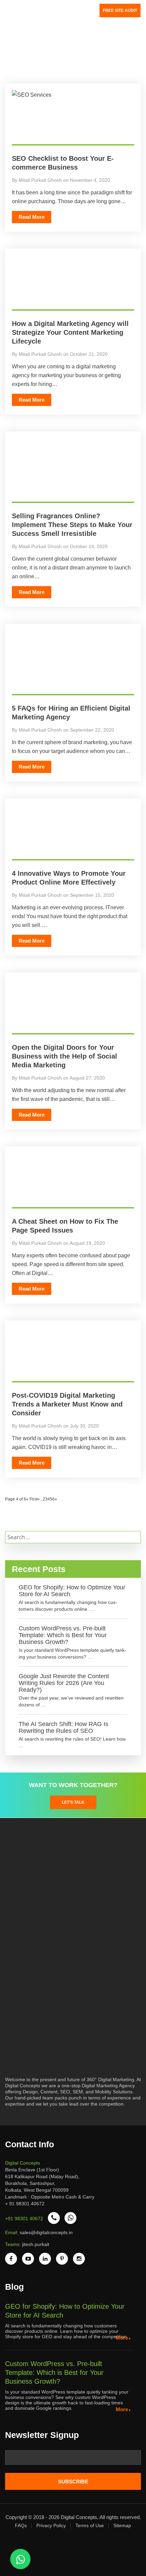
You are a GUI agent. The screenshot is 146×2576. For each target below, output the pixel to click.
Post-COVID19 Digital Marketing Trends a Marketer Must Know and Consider (67, 1404)
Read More (32, 217)
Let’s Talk (73, 1802)
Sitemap (122, 2525)
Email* (73, 2460)
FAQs (21, 2525)
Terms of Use (90, 2525)
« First (32, 1499)
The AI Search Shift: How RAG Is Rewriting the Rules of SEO (63, 1727)
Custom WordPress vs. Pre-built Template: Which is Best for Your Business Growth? (63, 1635)
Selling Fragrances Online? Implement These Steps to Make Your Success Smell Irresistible (72, 525)
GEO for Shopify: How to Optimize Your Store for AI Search (72, 1591)
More (122, 2338)
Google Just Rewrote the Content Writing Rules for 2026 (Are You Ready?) (64, 1683)
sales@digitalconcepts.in (46, 2232)
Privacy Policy (51, 2525)
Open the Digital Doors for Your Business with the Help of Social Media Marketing (65, 1056)
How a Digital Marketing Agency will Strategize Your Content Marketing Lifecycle (70, 332)
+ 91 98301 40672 (25, 2204)
